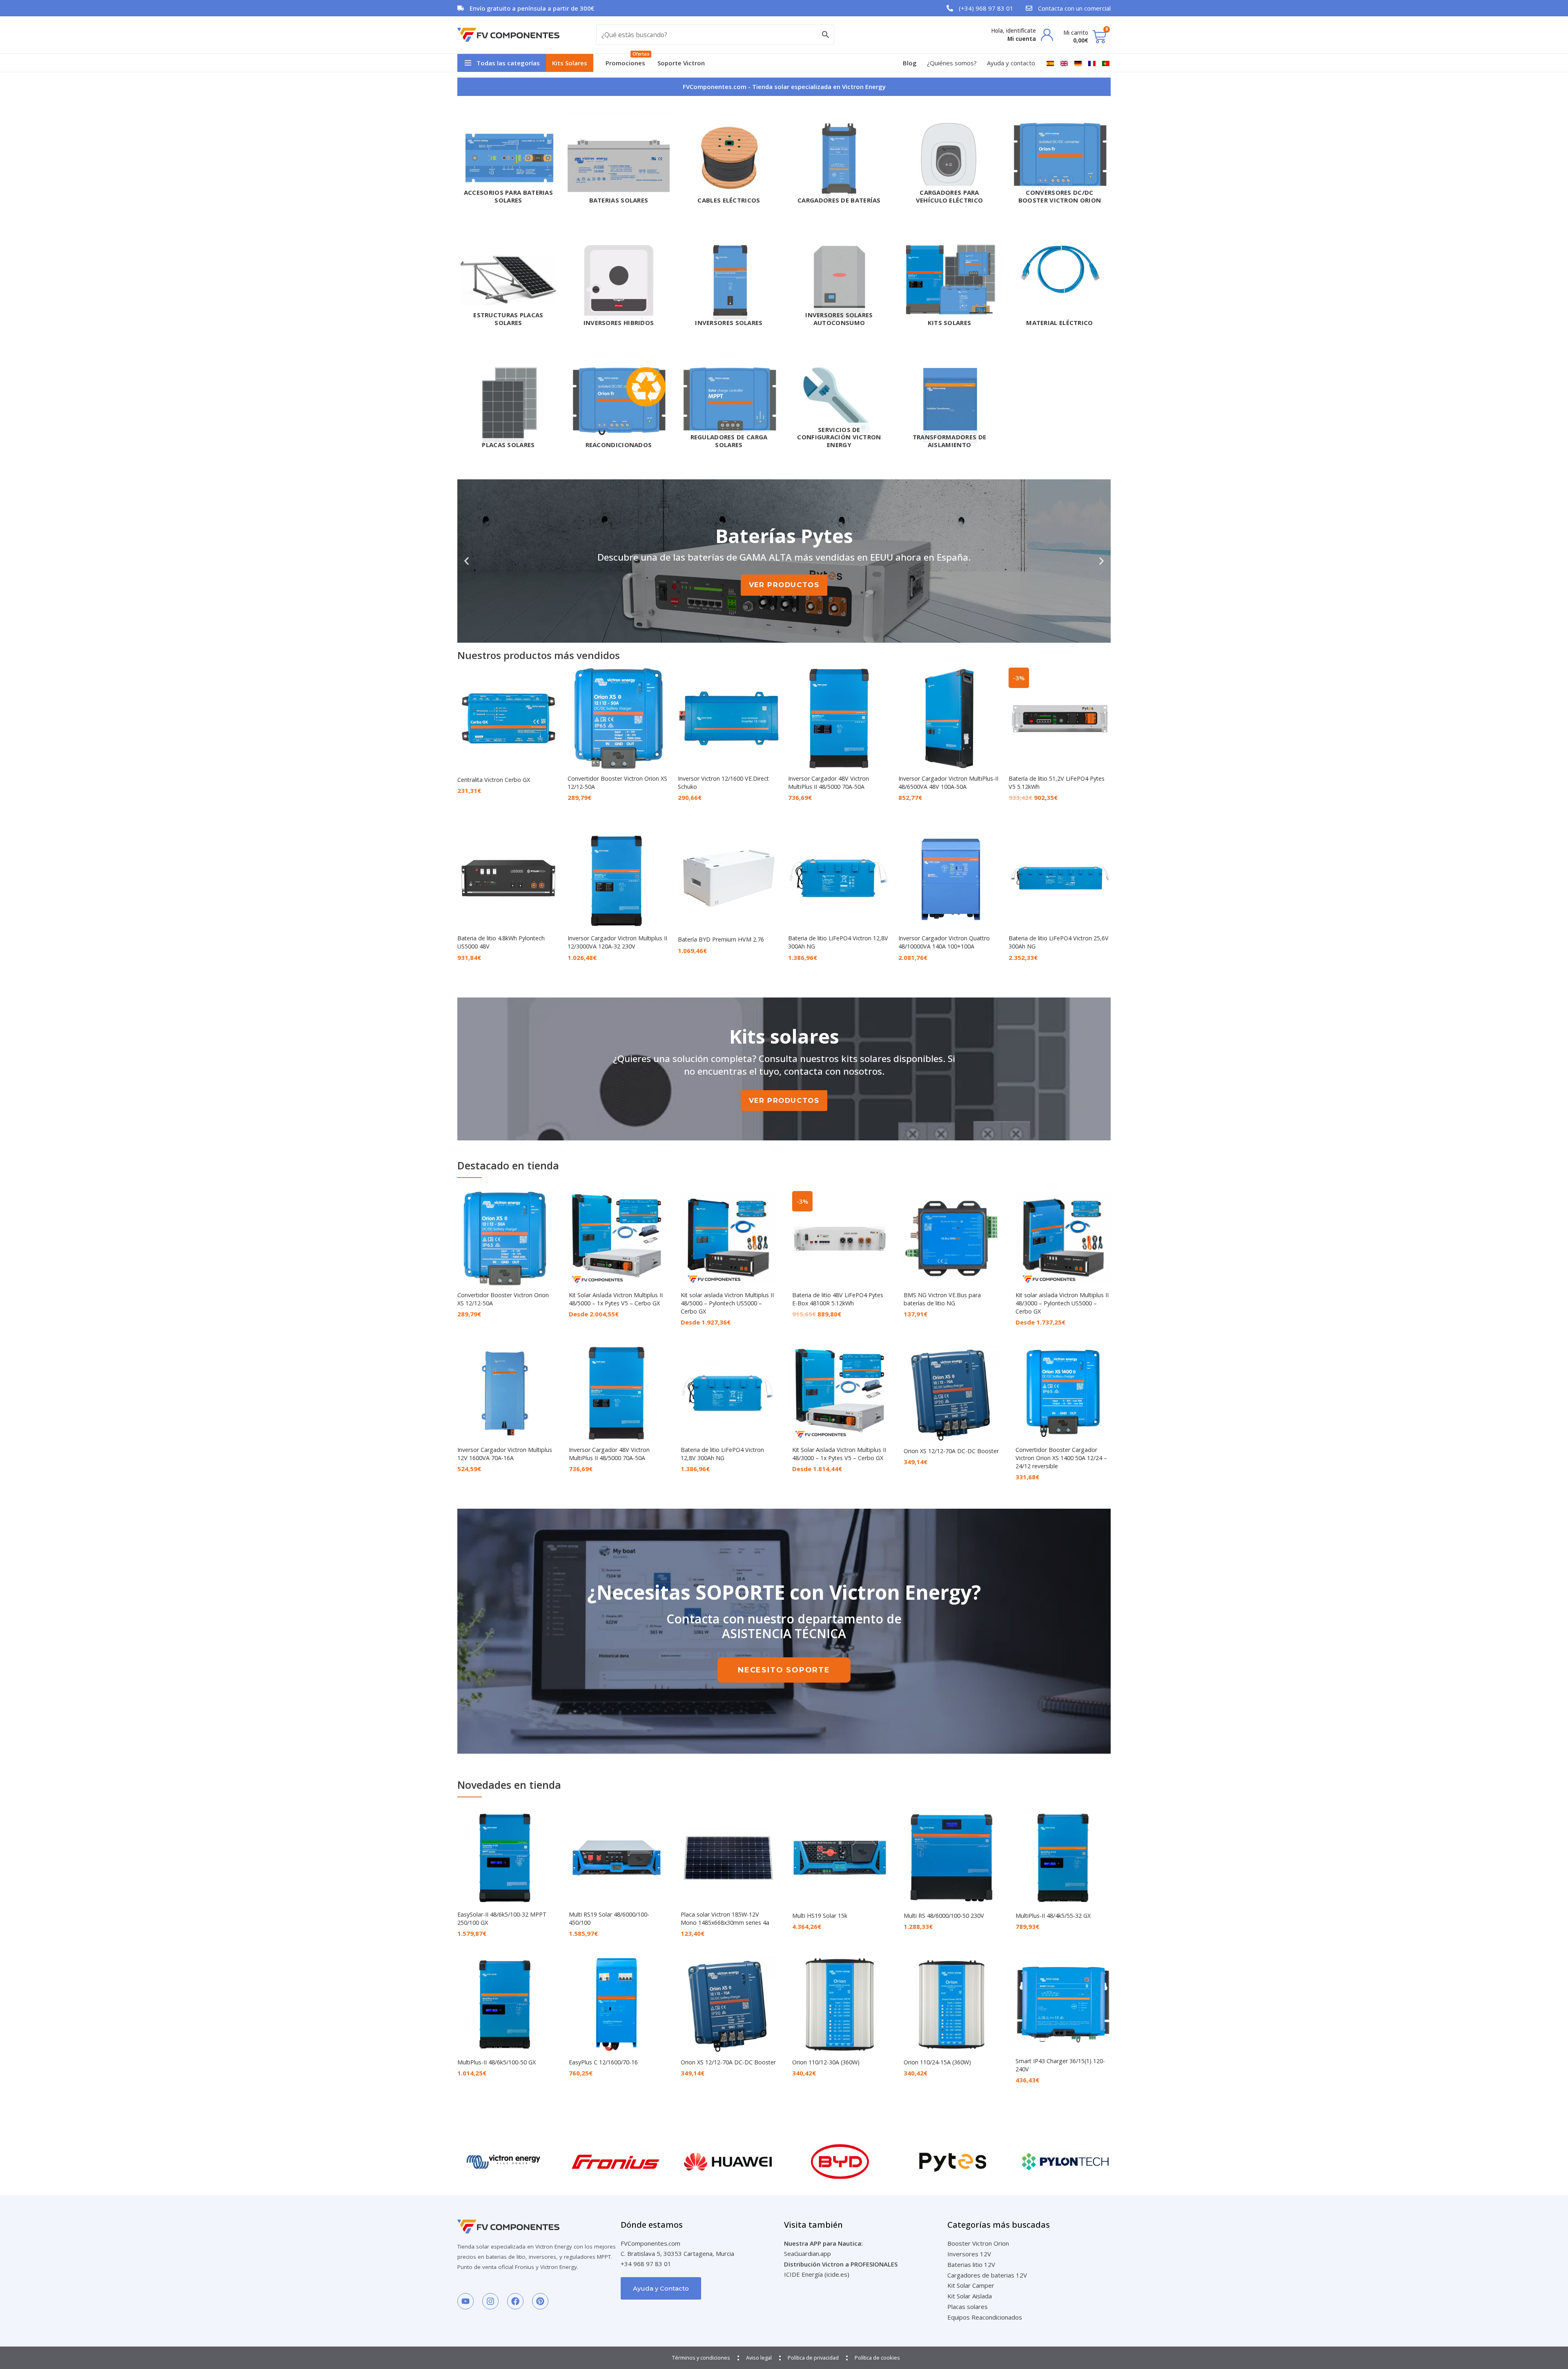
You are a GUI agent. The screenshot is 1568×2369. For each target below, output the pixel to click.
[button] (502, 63)
